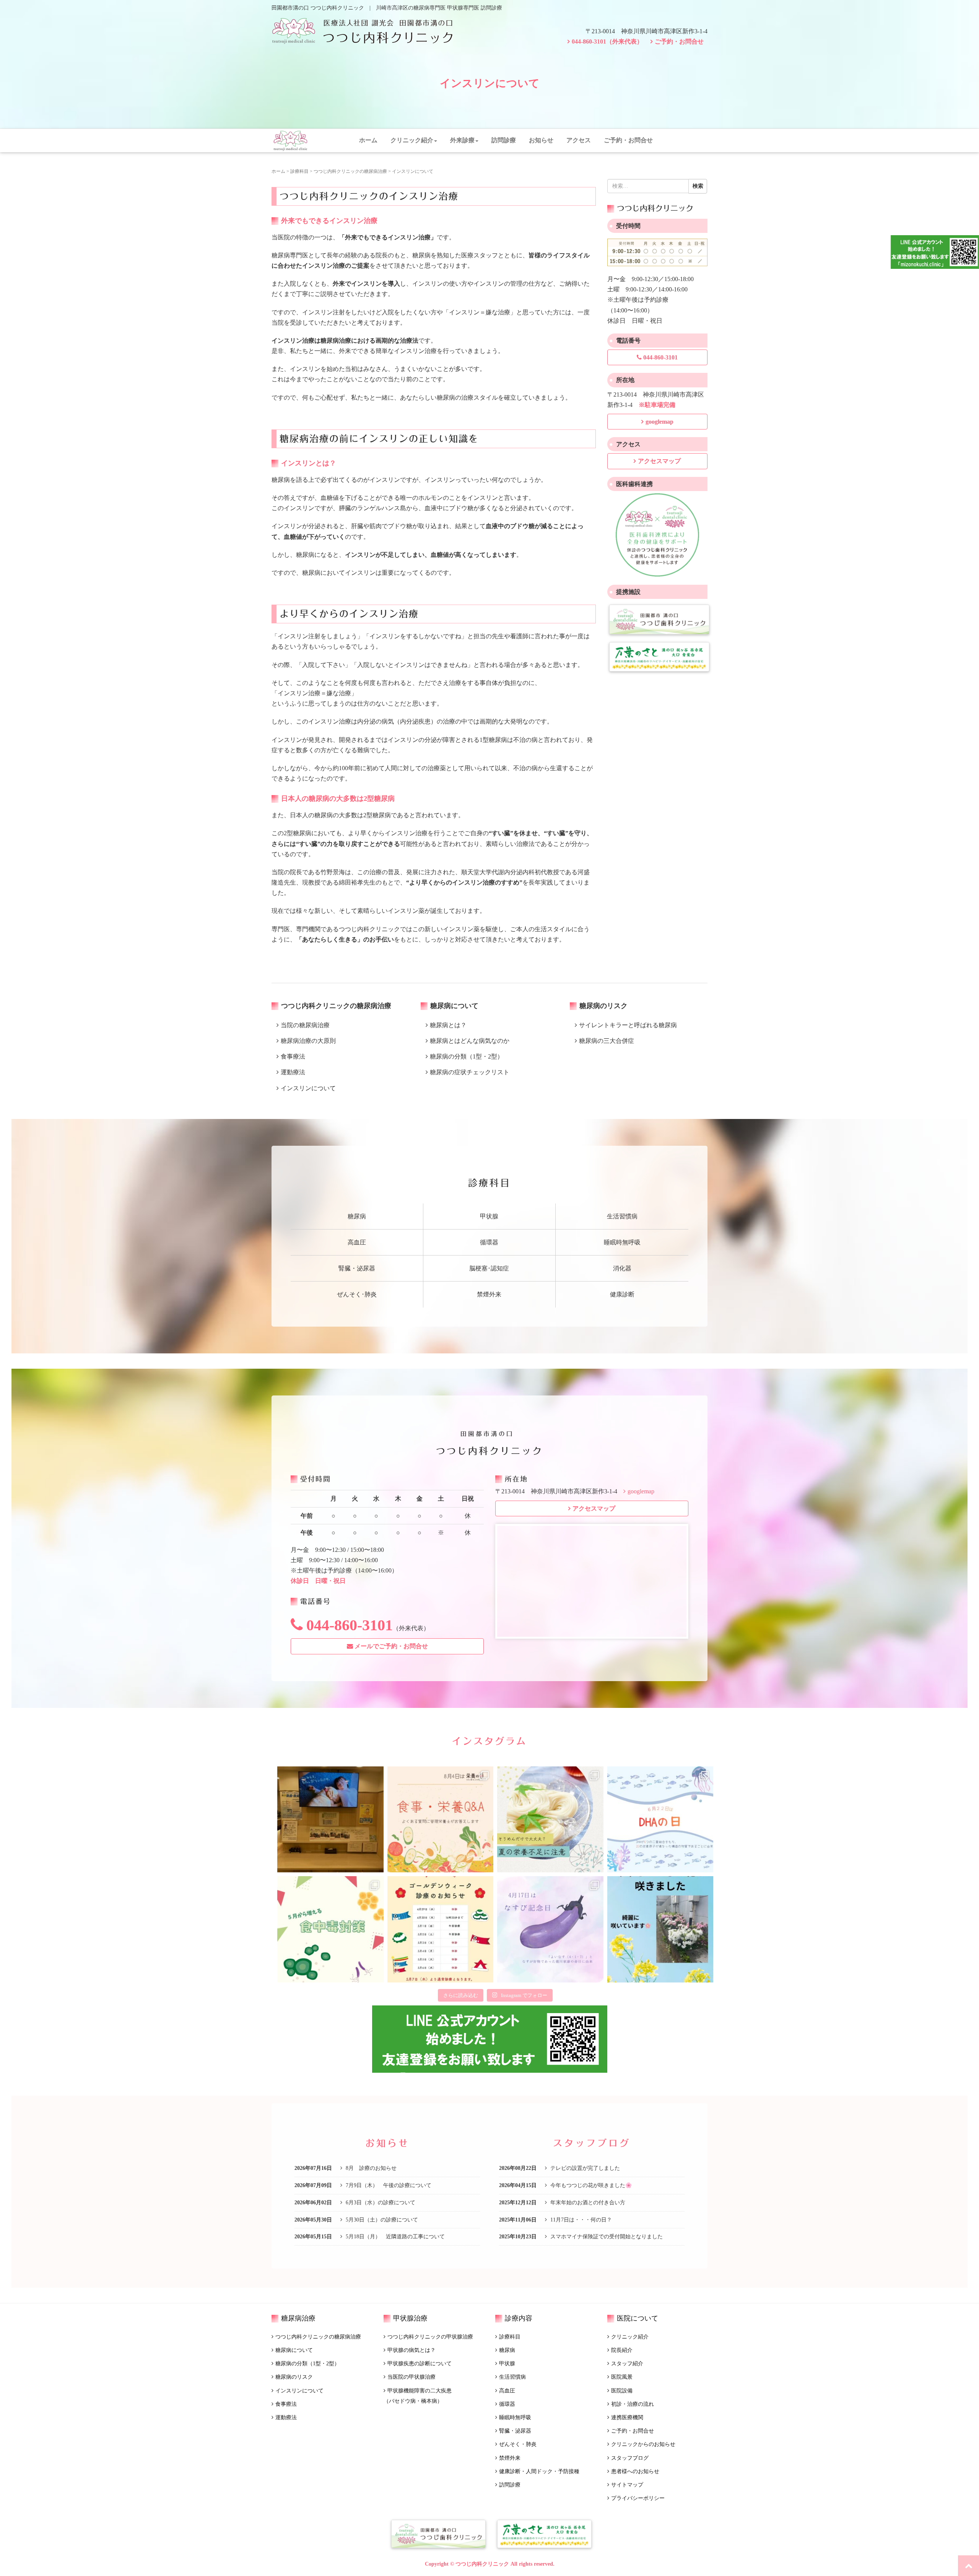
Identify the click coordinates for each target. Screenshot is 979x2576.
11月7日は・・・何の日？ (580, 2220)
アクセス (579, 140)
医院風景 (622, 2377)
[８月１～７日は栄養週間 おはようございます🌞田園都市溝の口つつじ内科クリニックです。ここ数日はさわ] (441, 1820)
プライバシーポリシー (638, 2498)
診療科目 (299, 171)
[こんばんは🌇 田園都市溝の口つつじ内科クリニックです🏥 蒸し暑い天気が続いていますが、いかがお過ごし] (660, 1929)
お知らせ (541, 140)
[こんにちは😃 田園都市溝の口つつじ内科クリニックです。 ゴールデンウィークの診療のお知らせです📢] (441, 1929)
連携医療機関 (627, 2417)
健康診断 (622, 1294)
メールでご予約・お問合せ (390, 1646)
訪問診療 (504, 140)
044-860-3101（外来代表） (607, 41)
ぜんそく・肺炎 (518, 2444)
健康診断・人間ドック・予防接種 (539, 2471)
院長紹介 (622, 2350)
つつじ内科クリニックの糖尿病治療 (350, 171)
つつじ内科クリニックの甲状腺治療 (430, 2337)
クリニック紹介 (412, 140)
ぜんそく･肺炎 (357, 1294)
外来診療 (462, 140)
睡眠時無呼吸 (622, 1242)
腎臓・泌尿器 (357, 1268)
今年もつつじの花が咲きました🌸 (590, 2185)
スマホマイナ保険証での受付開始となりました (606, 2237)
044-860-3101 (660, 357)
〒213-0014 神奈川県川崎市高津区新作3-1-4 (646, 31)
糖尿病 (357, 1216)
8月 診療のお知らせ (370, 2168)
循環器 (489, 1242)
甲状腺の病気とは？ (411, 2350)
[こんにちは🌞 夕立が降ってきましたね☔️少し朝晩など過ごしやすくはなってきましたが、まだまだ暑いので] (330, 1820)
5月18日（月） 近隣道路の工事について (394, 2237)
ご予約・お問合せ (679, 41)
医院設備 (622, 2391)
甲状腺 (489, 1216)
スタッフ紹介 (627, 2364)
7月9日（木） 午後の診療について (388, 2185)
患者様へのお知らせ (635, 2471)
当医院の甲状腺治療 (411, 2377)
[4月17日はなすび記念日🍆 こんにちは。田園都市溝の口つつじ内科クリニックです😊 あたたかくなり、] (550, 1929)
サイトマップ (627, 2485)
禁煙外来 (489, 1294)
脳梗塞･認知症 (489, 1268)
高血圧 (357, 1242)
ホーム (368, 140)
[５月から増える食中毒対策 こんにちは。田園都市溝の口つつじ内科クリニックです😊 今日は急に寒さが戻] (330, 1929)
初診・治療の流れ (633, 2404)
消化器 (622, 1268)
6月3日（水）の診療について (380, 2203)
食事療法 (286, 2404)
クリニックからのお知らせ (643, 2444)
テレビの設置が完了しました (584, 2168)
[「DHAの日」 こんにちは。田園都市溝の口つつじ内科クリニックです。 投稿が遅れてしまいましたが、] (660, 1820)
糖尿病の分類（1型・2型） (307, 2364)
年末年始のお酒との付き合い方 (587, 2203)
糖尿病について (294, 2350)
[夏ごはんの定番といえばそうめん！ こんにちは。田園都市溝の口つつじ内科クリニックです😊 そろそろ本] (550, 1820)
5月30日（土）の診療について (381, 2220)
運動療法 (286, 2417)
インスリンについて (299, 2391)
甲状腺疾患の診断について (420, 2364)
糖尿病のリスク (294, 2377)
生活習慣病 (622, 1216)
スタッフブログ (630, 2458)
